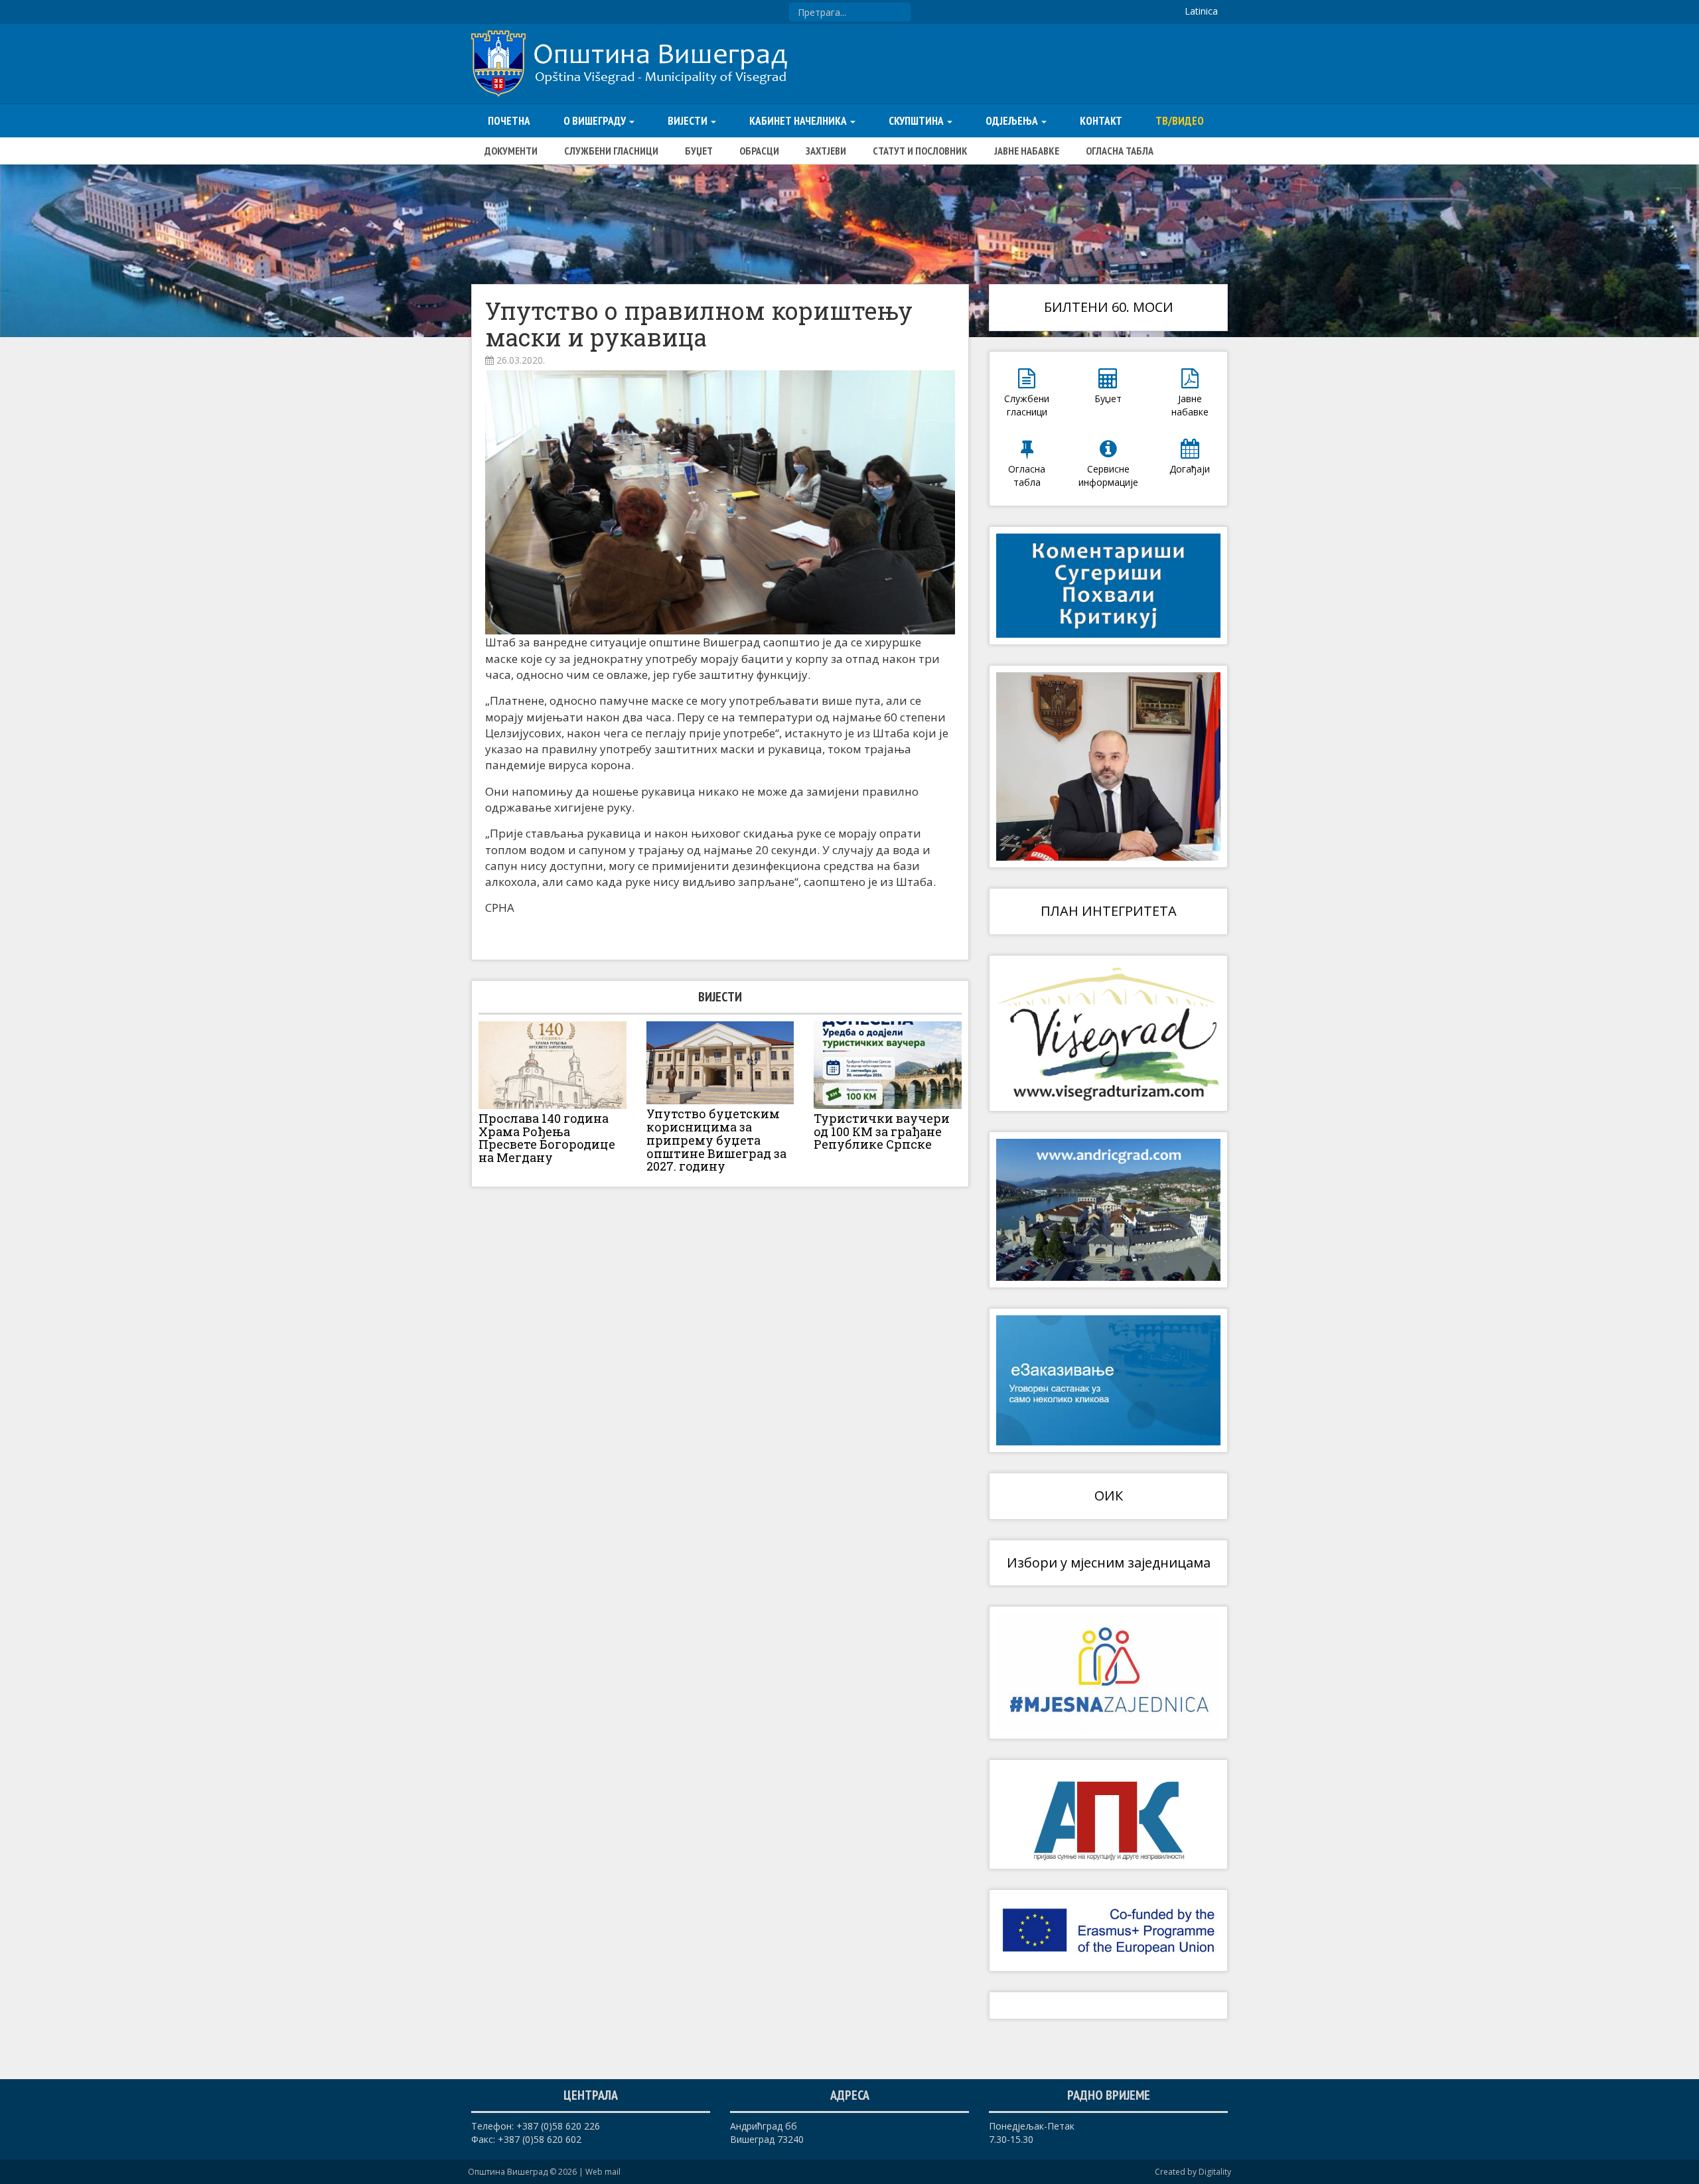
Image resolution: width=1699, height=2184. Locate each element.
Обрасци (759, 151)
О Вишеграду (596, 121)
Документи (511, 151)
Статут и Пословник (920, 151)
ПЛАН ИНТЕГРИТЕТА (1109, 911)
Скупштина (917, 121)
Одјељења (1013, 121)
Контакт (1101, 121)
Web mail (603, 2172)
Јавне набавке (1027, 151)
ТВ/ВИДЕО (1180, 121)
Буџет (699, 151)
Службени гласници (611, 151)
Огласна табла (1120, 151)
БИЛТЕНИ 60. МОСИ (1109, 307)
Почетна (509, 121)
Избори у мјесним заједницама (1109, 1563)
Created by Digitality (1193, 2172)
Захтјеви (826, 151)
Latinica (1201, 11)
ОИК (1109, 1495)
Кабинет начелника (799, 121)
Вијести (689, 121)
